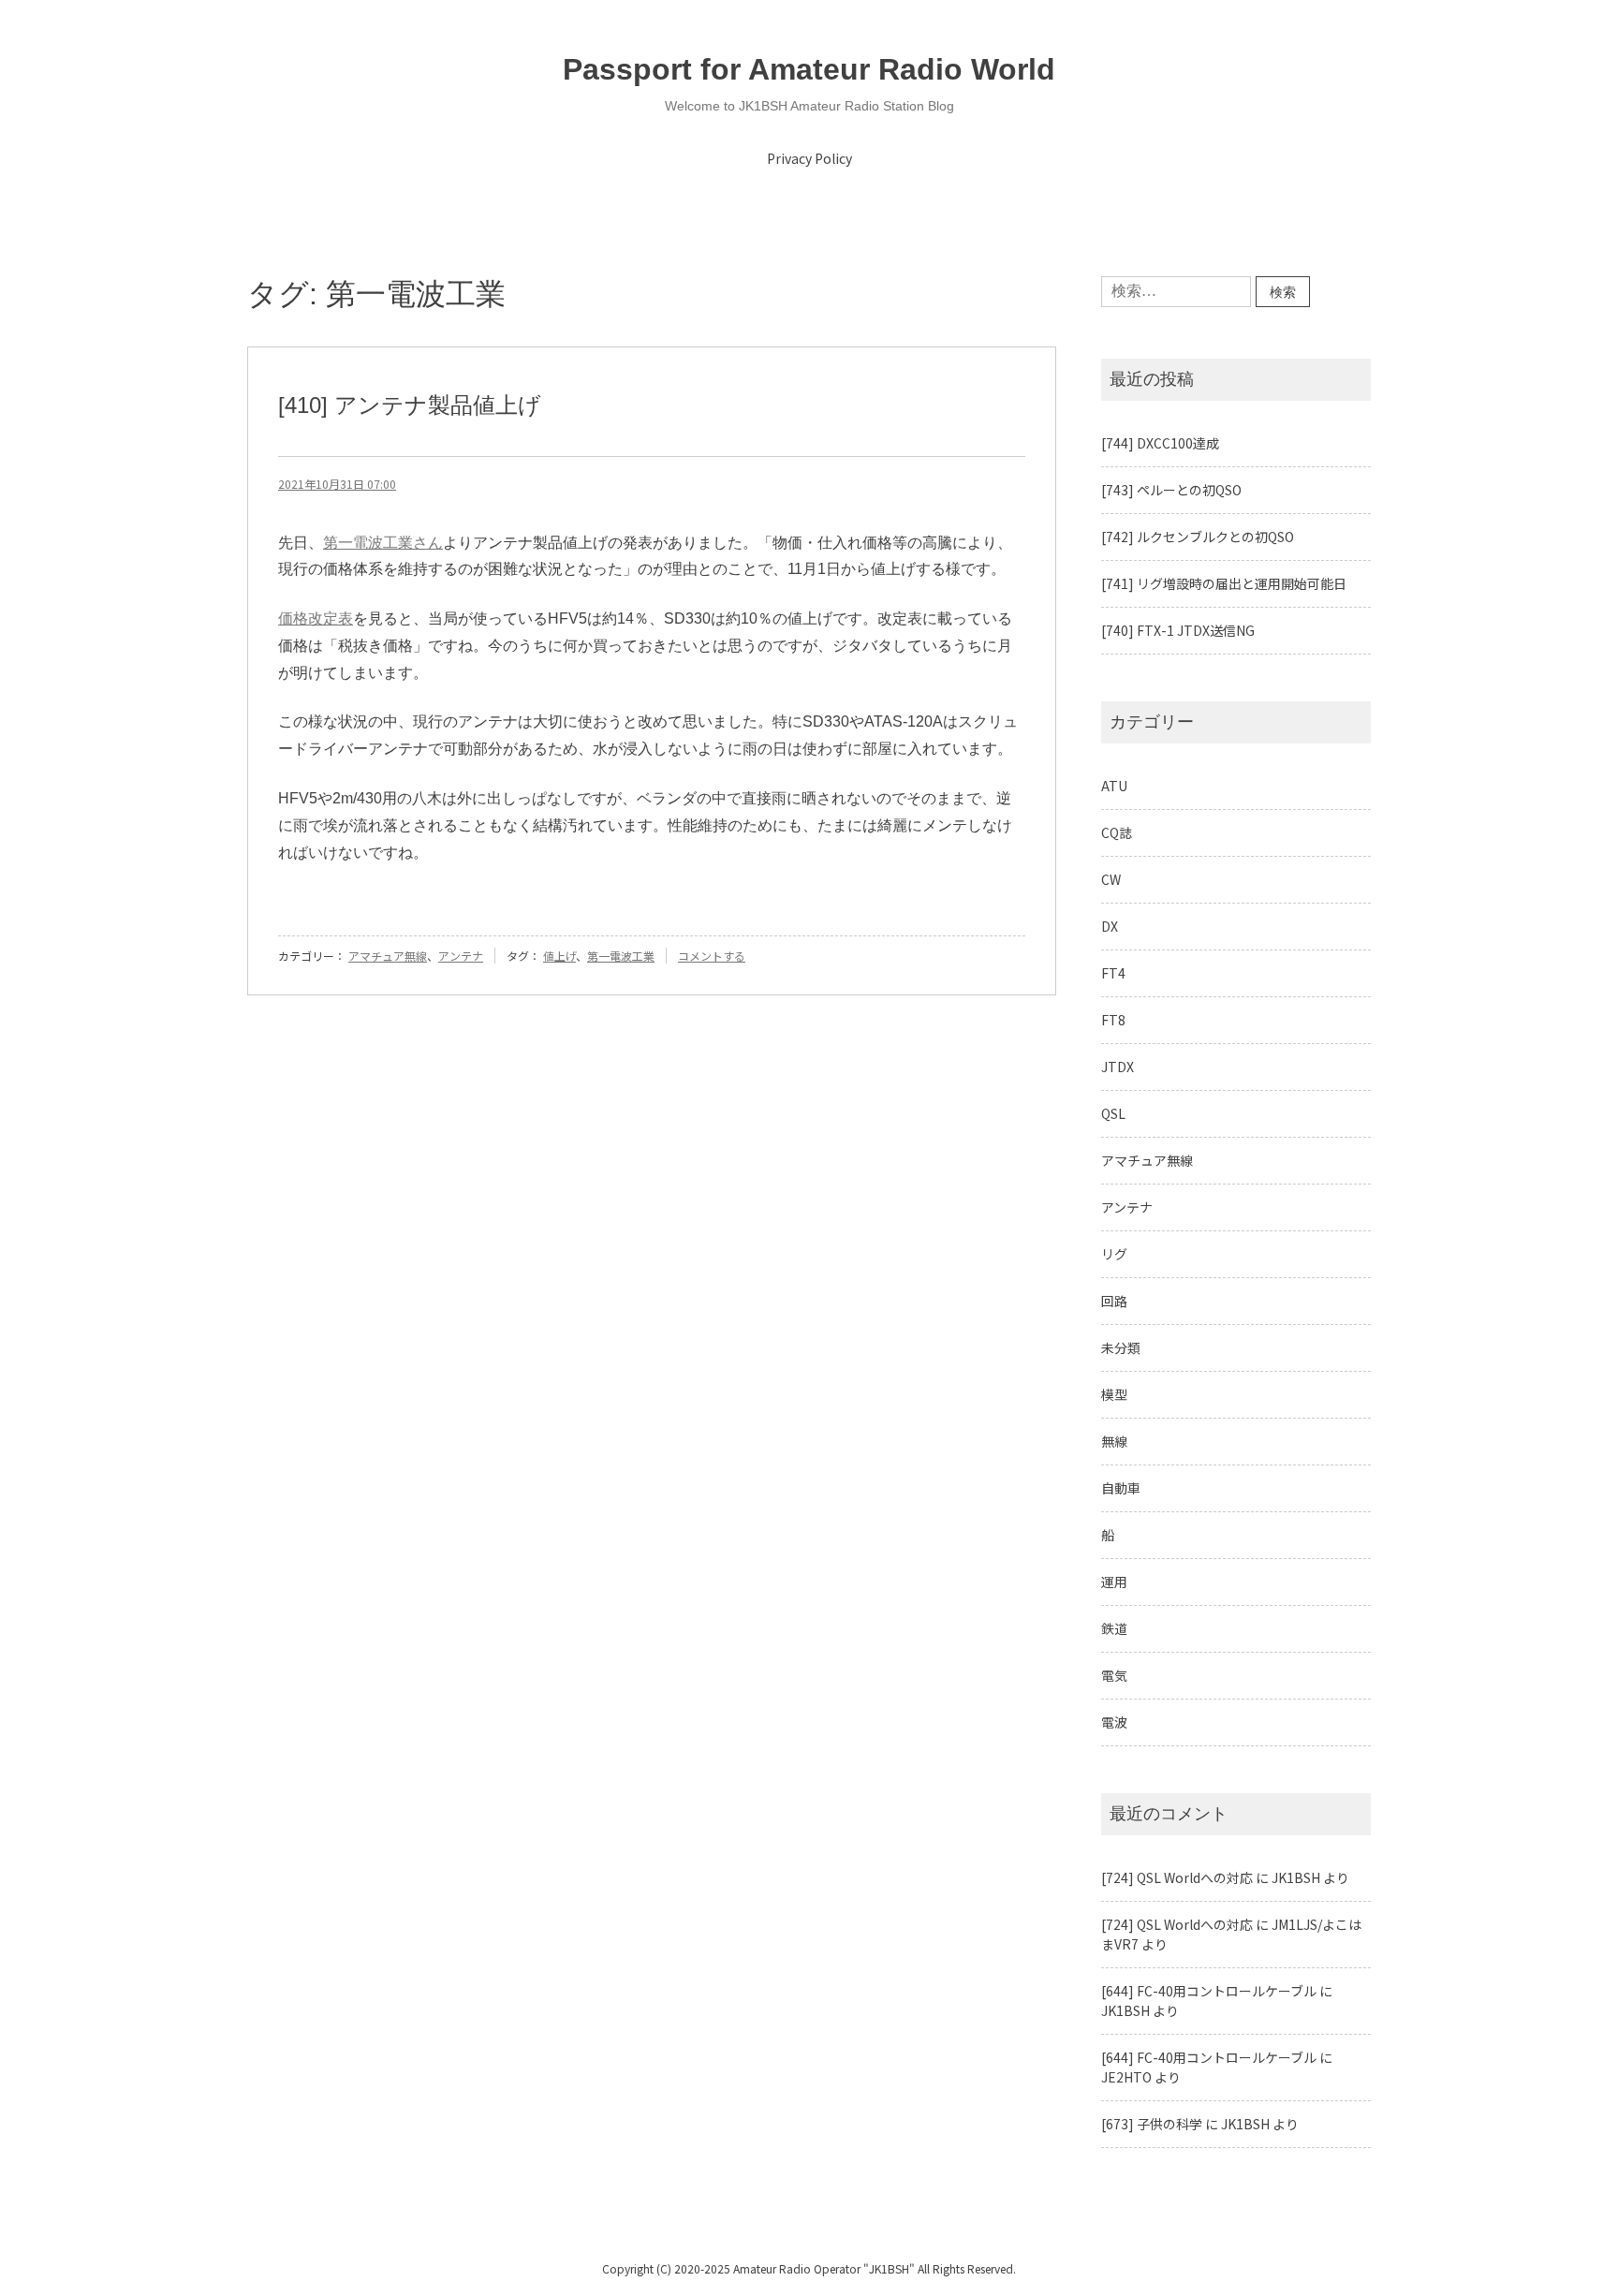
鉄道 (1114, 1628)
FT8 (1113, 1020)
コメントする (712, 956)
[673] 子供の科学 (1152, 2124)
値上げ (559, 956)
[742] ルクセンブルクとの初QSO (1198, 537)
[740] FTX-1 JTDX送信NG (1178, 630)
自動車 (1121, 1488)
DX (1110, 926)
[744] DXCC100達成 (1160, 443)
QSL (1113, 1113)
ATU (1114, 786)
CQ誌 (1117, 832)
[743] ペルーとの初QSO (1171, 490)
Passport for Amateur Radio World (809, 69)
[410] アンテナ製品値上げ (410, 405)
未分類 (1121, 1347)
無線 (1114, 1441)
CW (1111, 879)
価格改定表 (316, 618)
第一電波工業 (621, 956)
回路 (1114, 1301)
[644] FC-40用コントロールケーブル (1209, 1991)
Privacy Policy (809, 158)
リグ (1114, 1254)
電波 (1114, 1722)
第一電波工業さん (383, 543)
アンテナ (461, 956)
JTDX (1118, 1067)
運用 (1114, 1582)
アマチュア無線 (388, 956)
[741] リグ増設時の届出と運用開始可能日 (1224, 583)
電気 (1114, 1675)
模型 (1114, 1394)
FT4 (1113, 973)
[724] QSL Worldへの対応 (1177, 1877)
